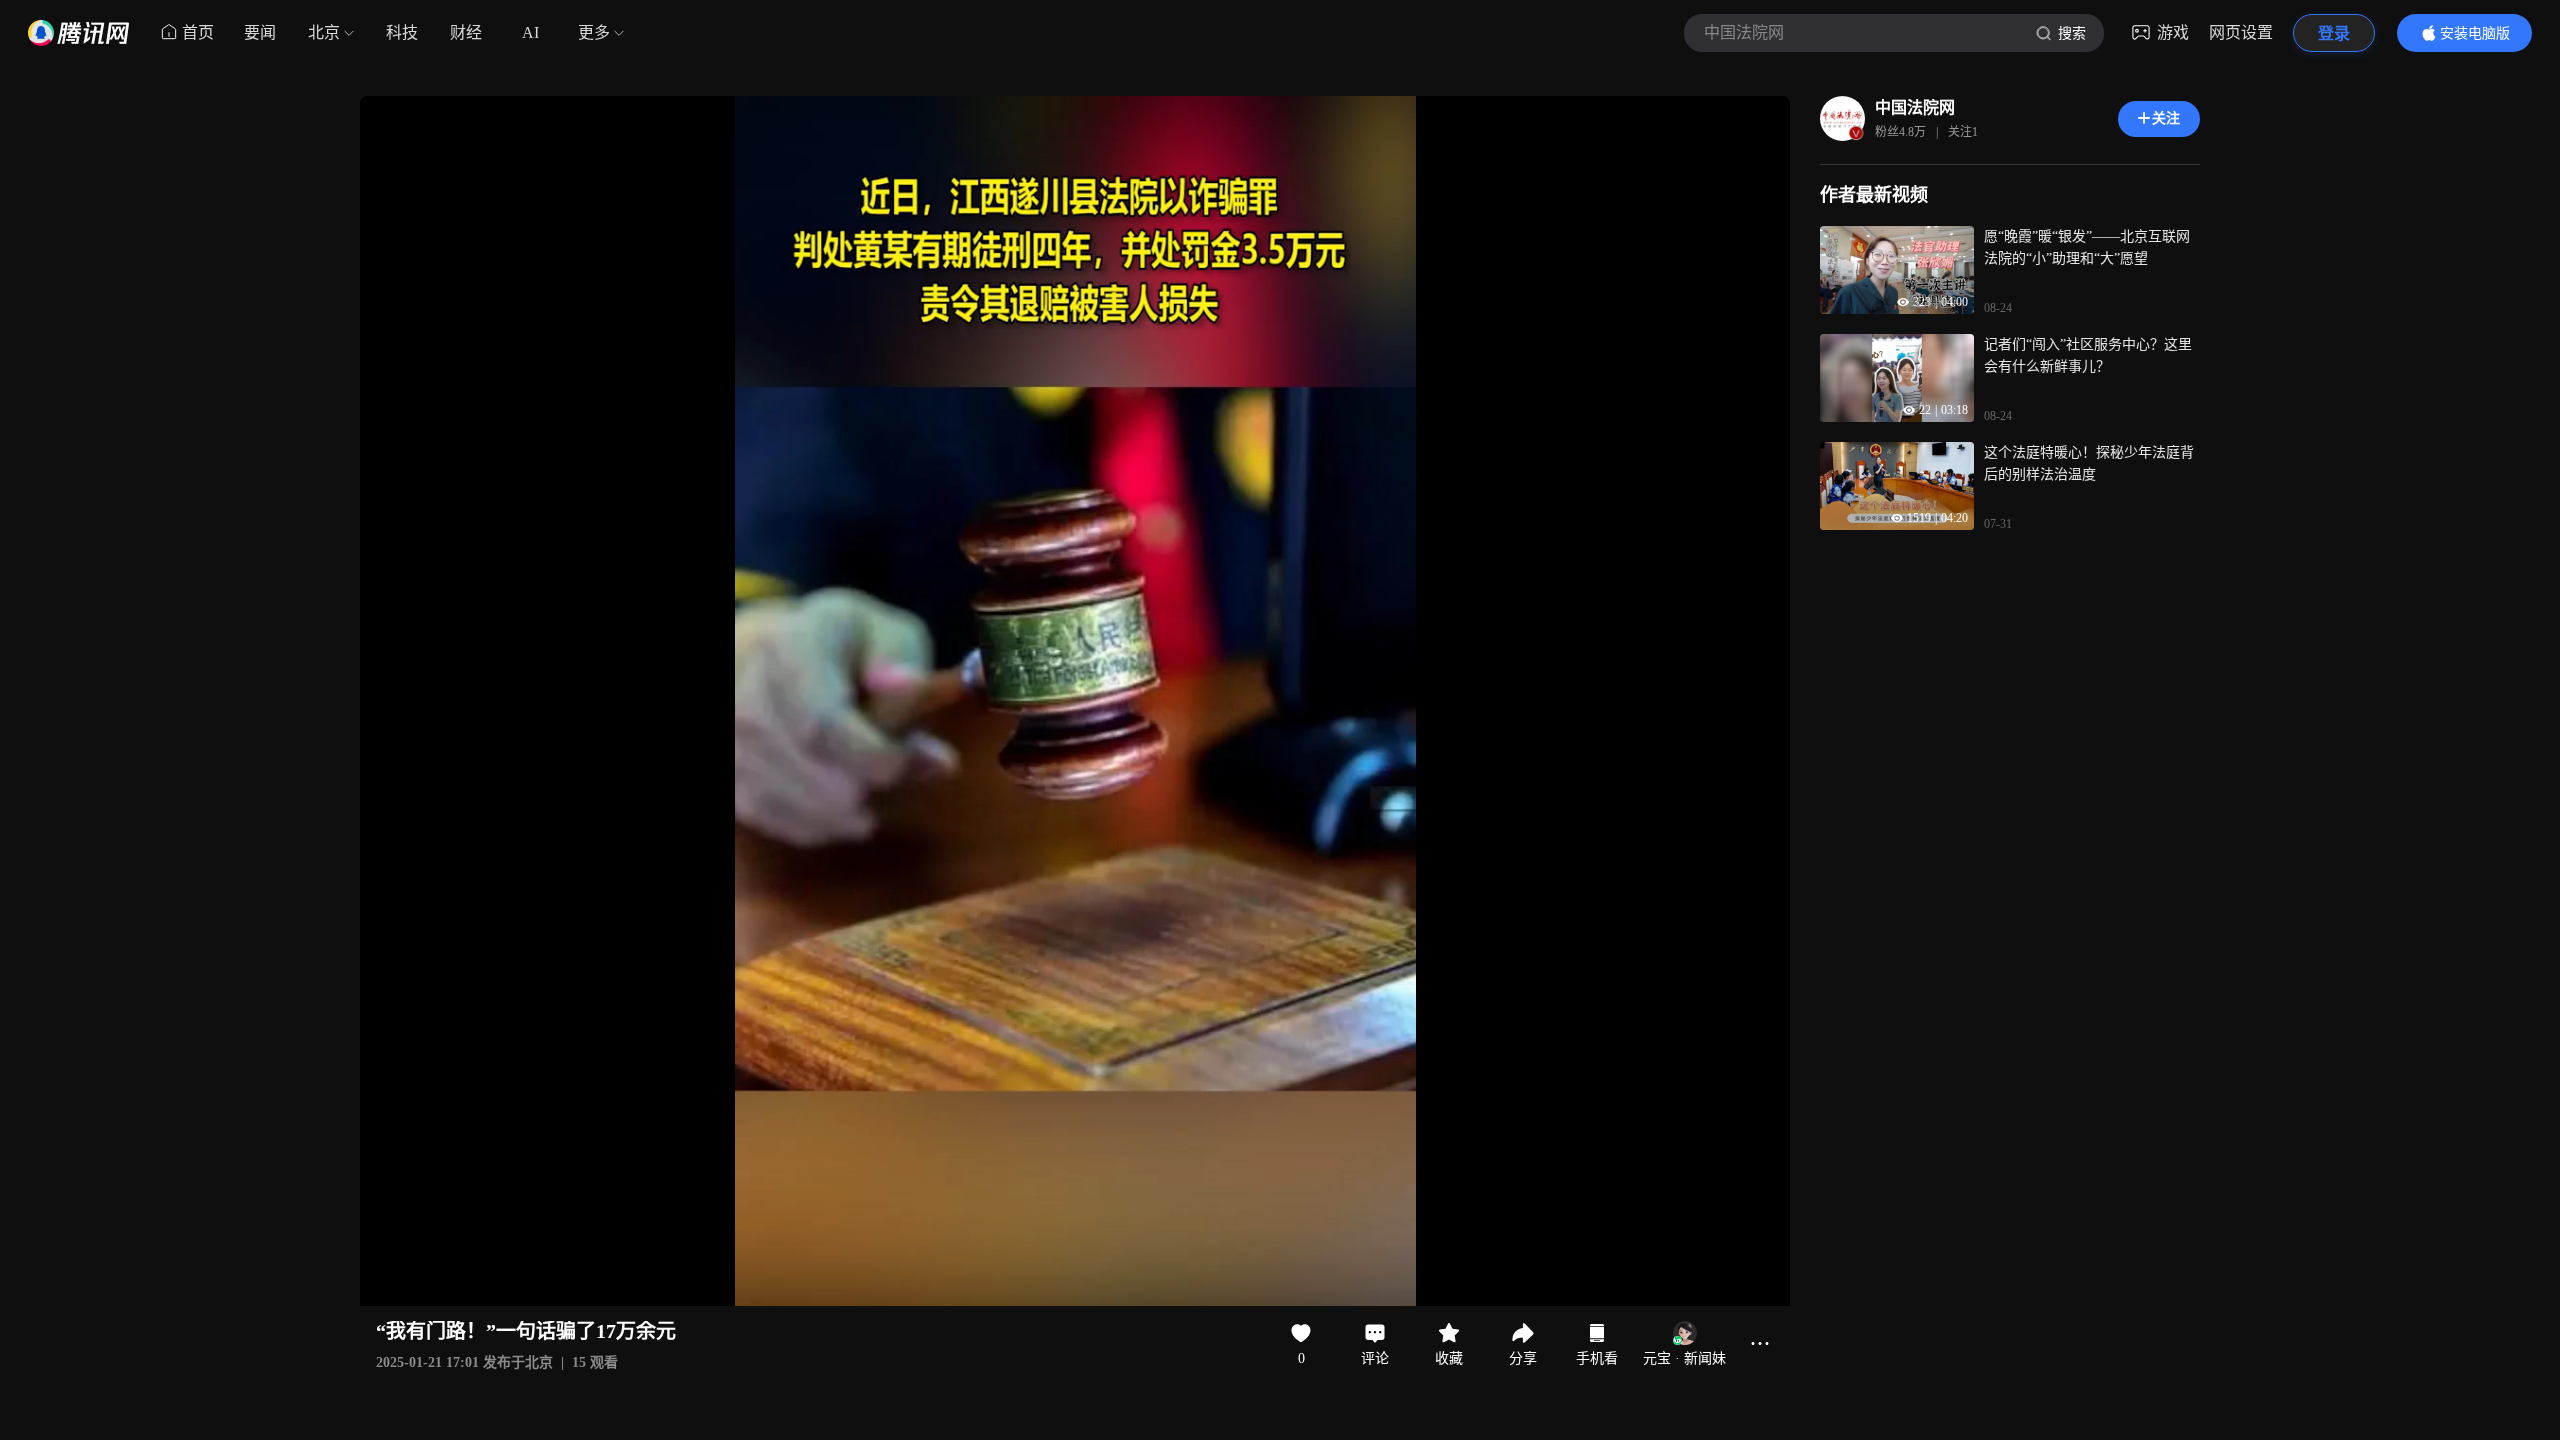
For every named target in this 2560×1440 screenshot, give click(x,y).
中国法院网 (1915, 107)
